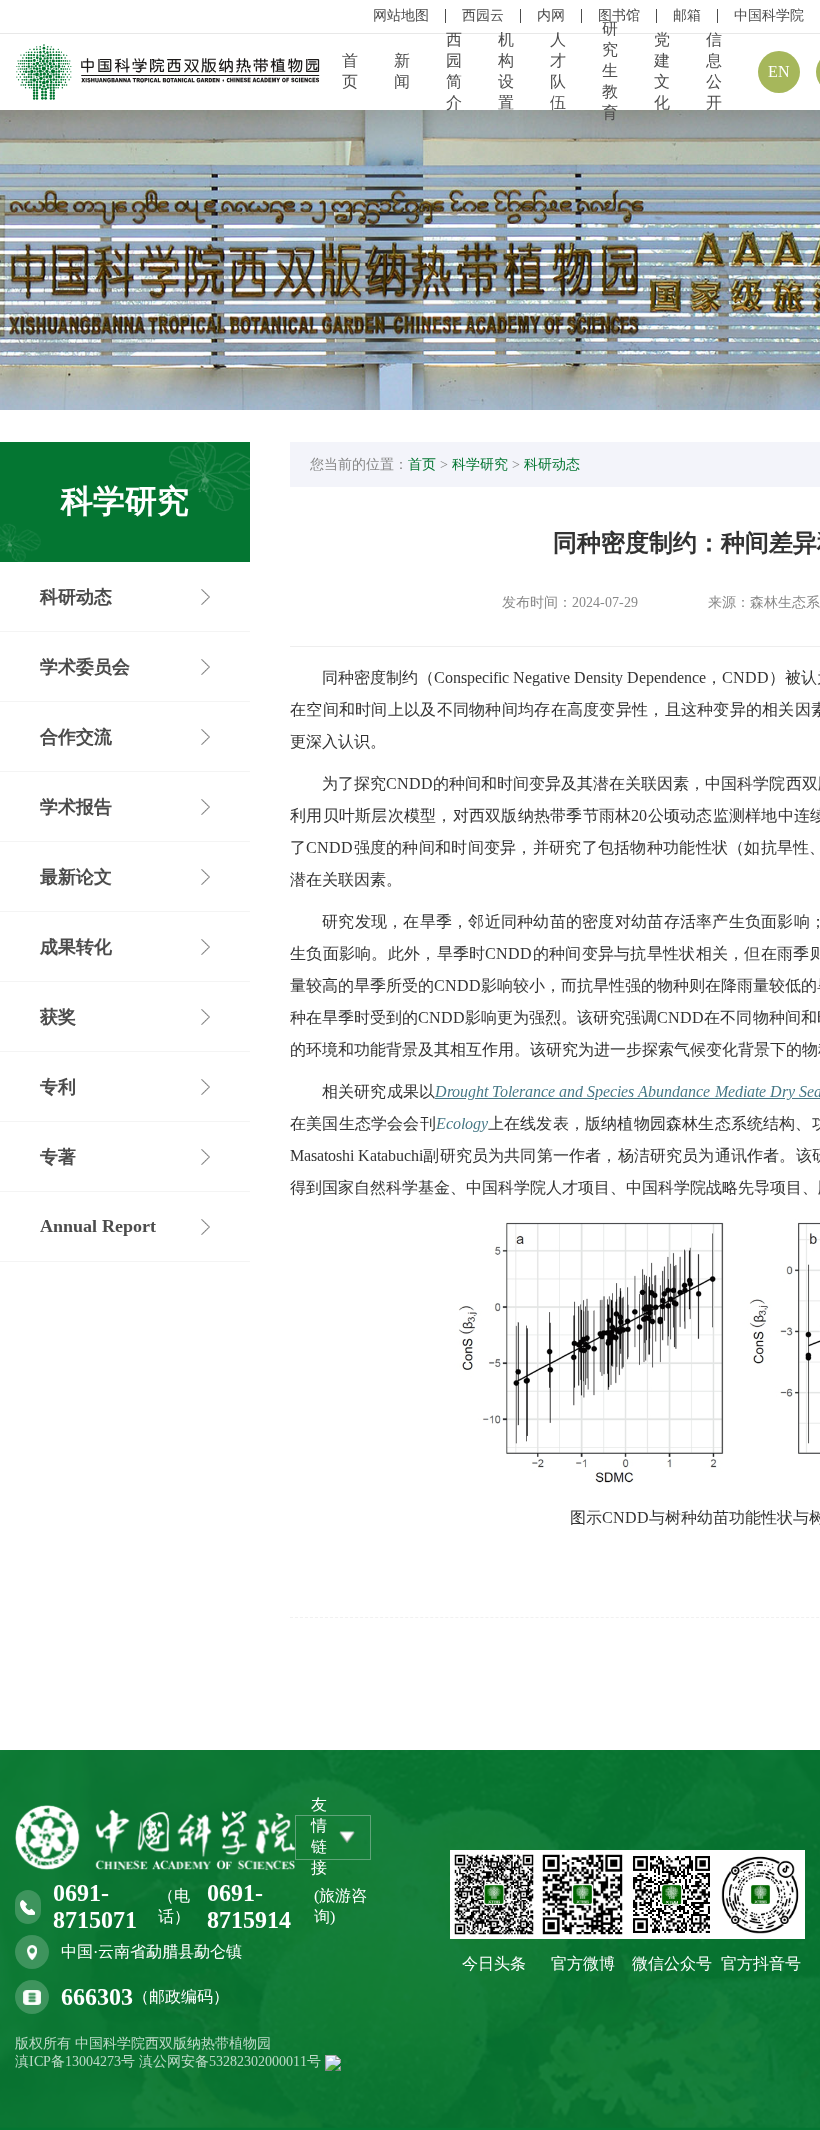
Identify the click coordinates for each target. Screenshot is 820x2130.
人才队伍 (558, 71)
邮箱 (687, 16)
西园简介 (454, 71)
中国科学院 (769, 16)
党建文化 (662, 71)
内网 (551, 16)
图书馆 (619, 16)
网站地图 (401, 16)
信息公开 (714, 71)
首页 (350, 71)
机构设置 (506, 71)
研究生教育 (610, 70)
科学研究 (480, 464)
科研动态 (552, 464)
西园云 (483, 16)
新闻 (402, 71)
